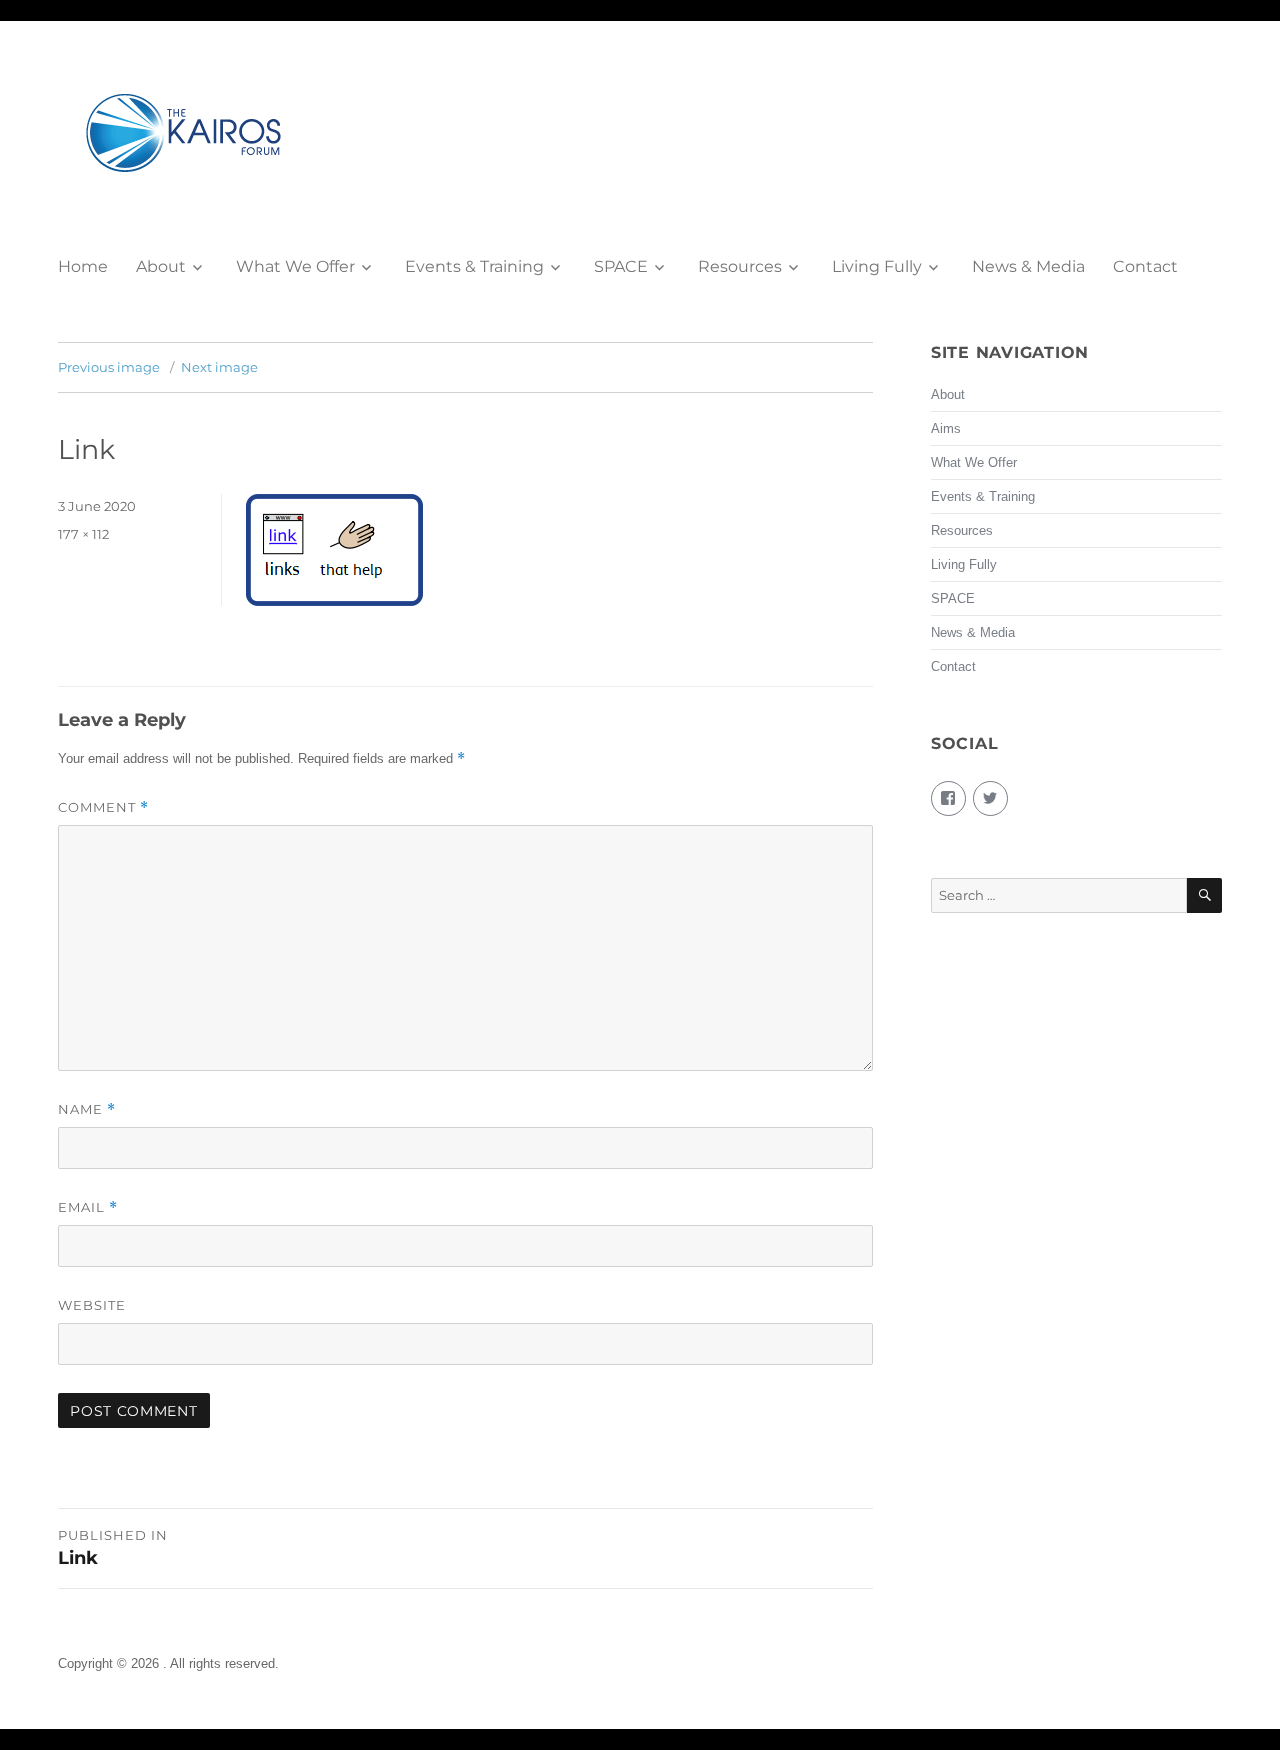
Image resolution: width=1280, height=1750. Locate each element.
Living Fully (877, 266)
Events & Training (474, 266)
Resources (740, 266)
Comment (103, 807)
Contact (1145, 266)
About (161, 266)
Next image (219, 367)
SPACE (621, 266)
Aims (946, 428)
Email (88, 1207)
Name (87, 1109)
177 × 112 (83, 534)
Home (83, 266)
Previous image (109, 367)
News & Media (1028, 266)
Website (92, 1305)
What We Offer (295, 266)
